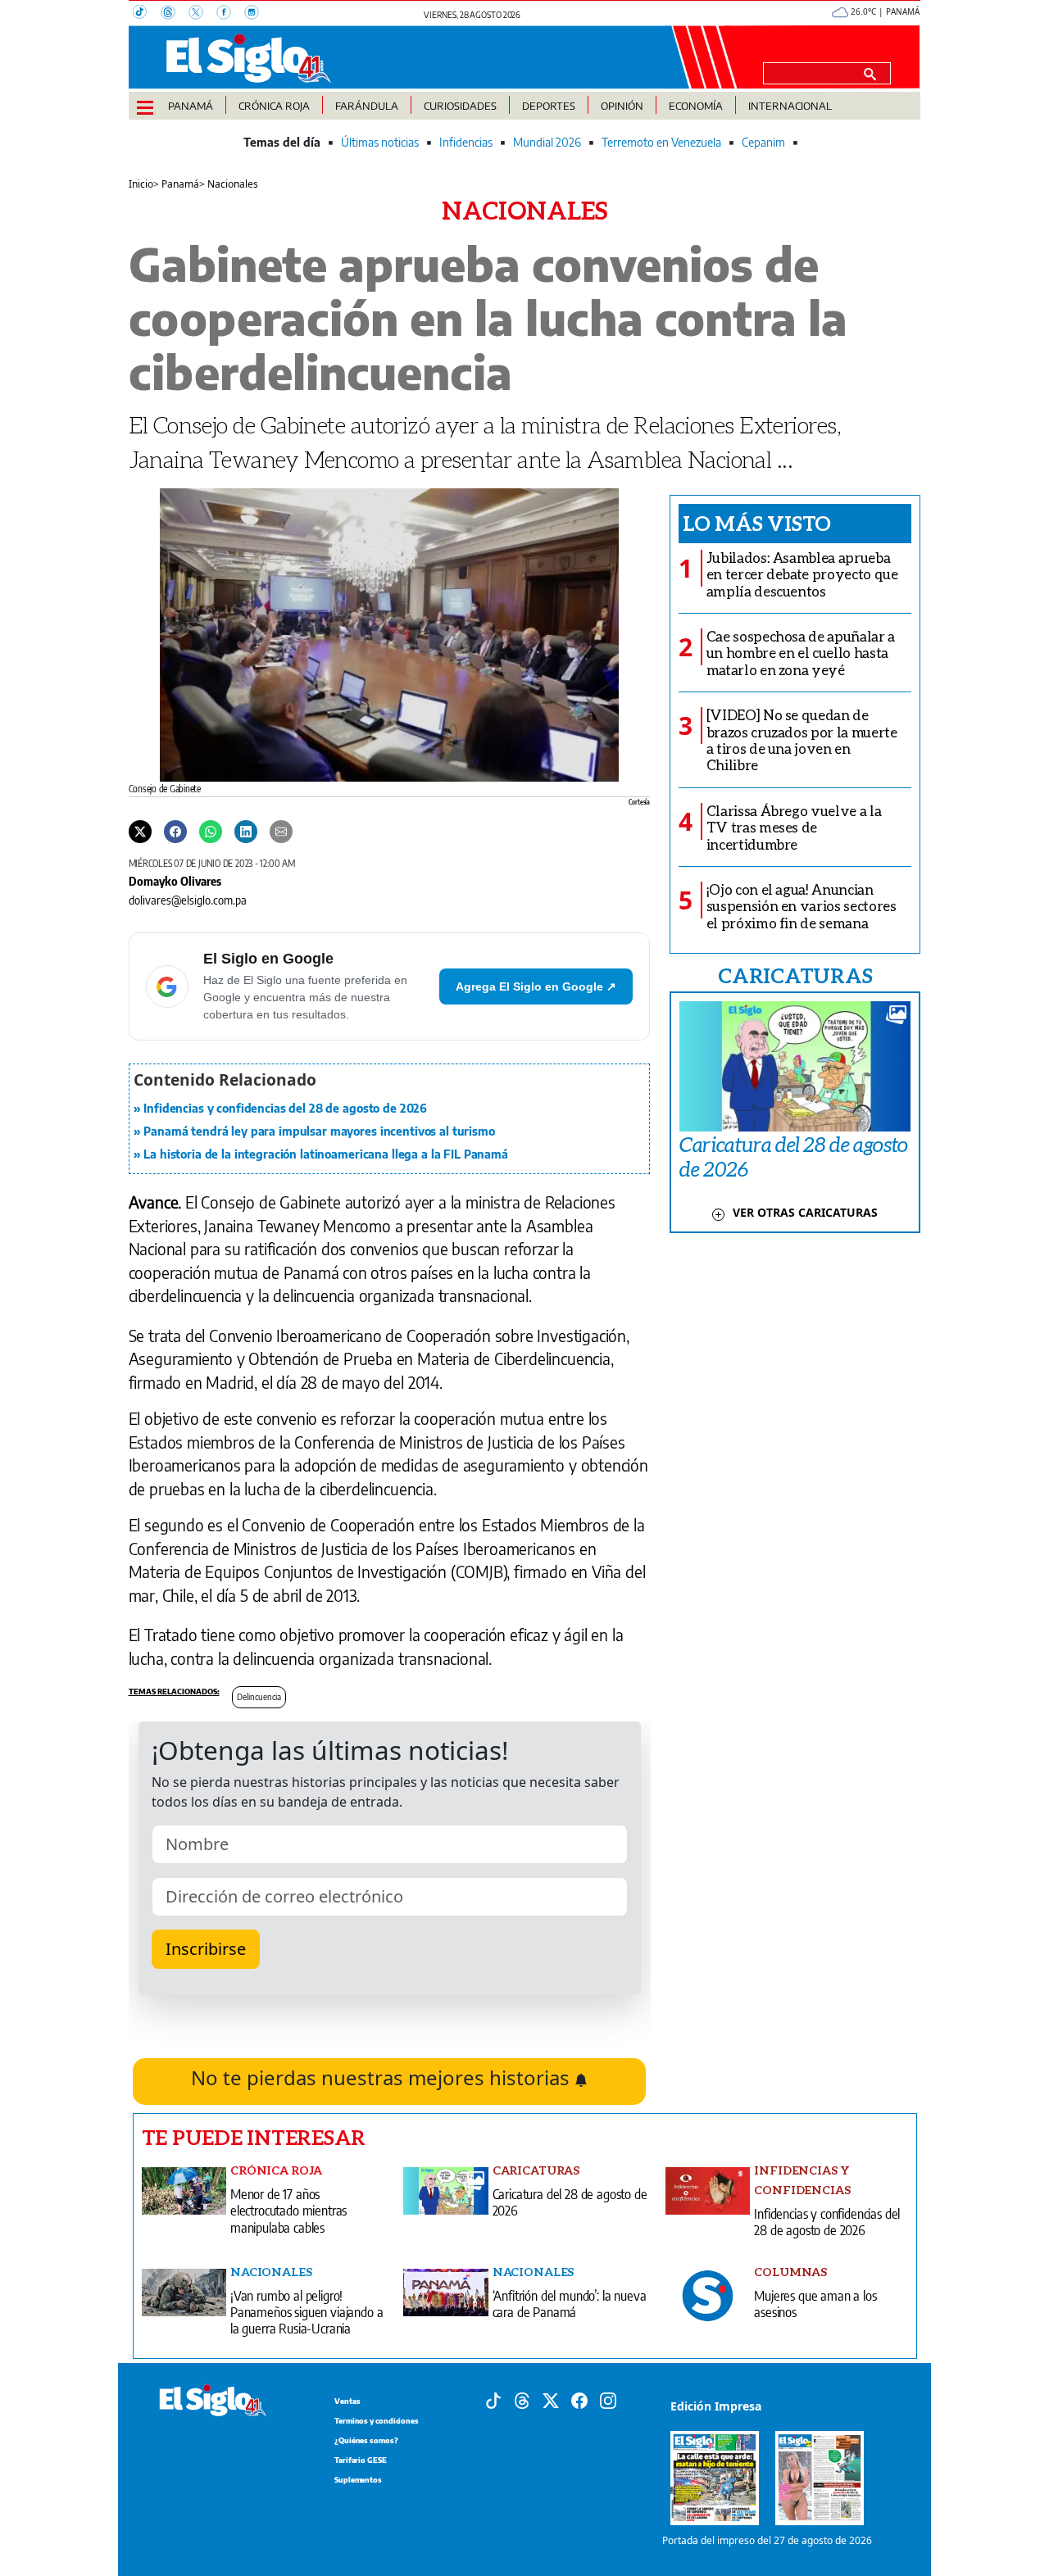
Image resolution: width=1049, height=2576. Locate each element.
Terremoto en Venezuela (661, 142)
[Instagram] (257, 14)
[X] (202, 14)
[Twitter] (140, 831)
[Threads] (175, 14)
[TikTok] (147, 14)
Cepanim (763, 142)
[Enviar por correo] (281, 831)
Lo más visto (757, 523)
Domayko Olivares (175, 881)
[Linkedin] (246, 831)
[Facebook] (230, 14)
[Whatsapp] (211, 831)
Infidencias (466, 142)
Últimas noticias (380, 142)
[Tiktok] (493, 2399)
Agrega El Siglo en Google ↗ (536, 986)
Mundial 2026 (547, 142)
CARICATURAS (795, 975)
